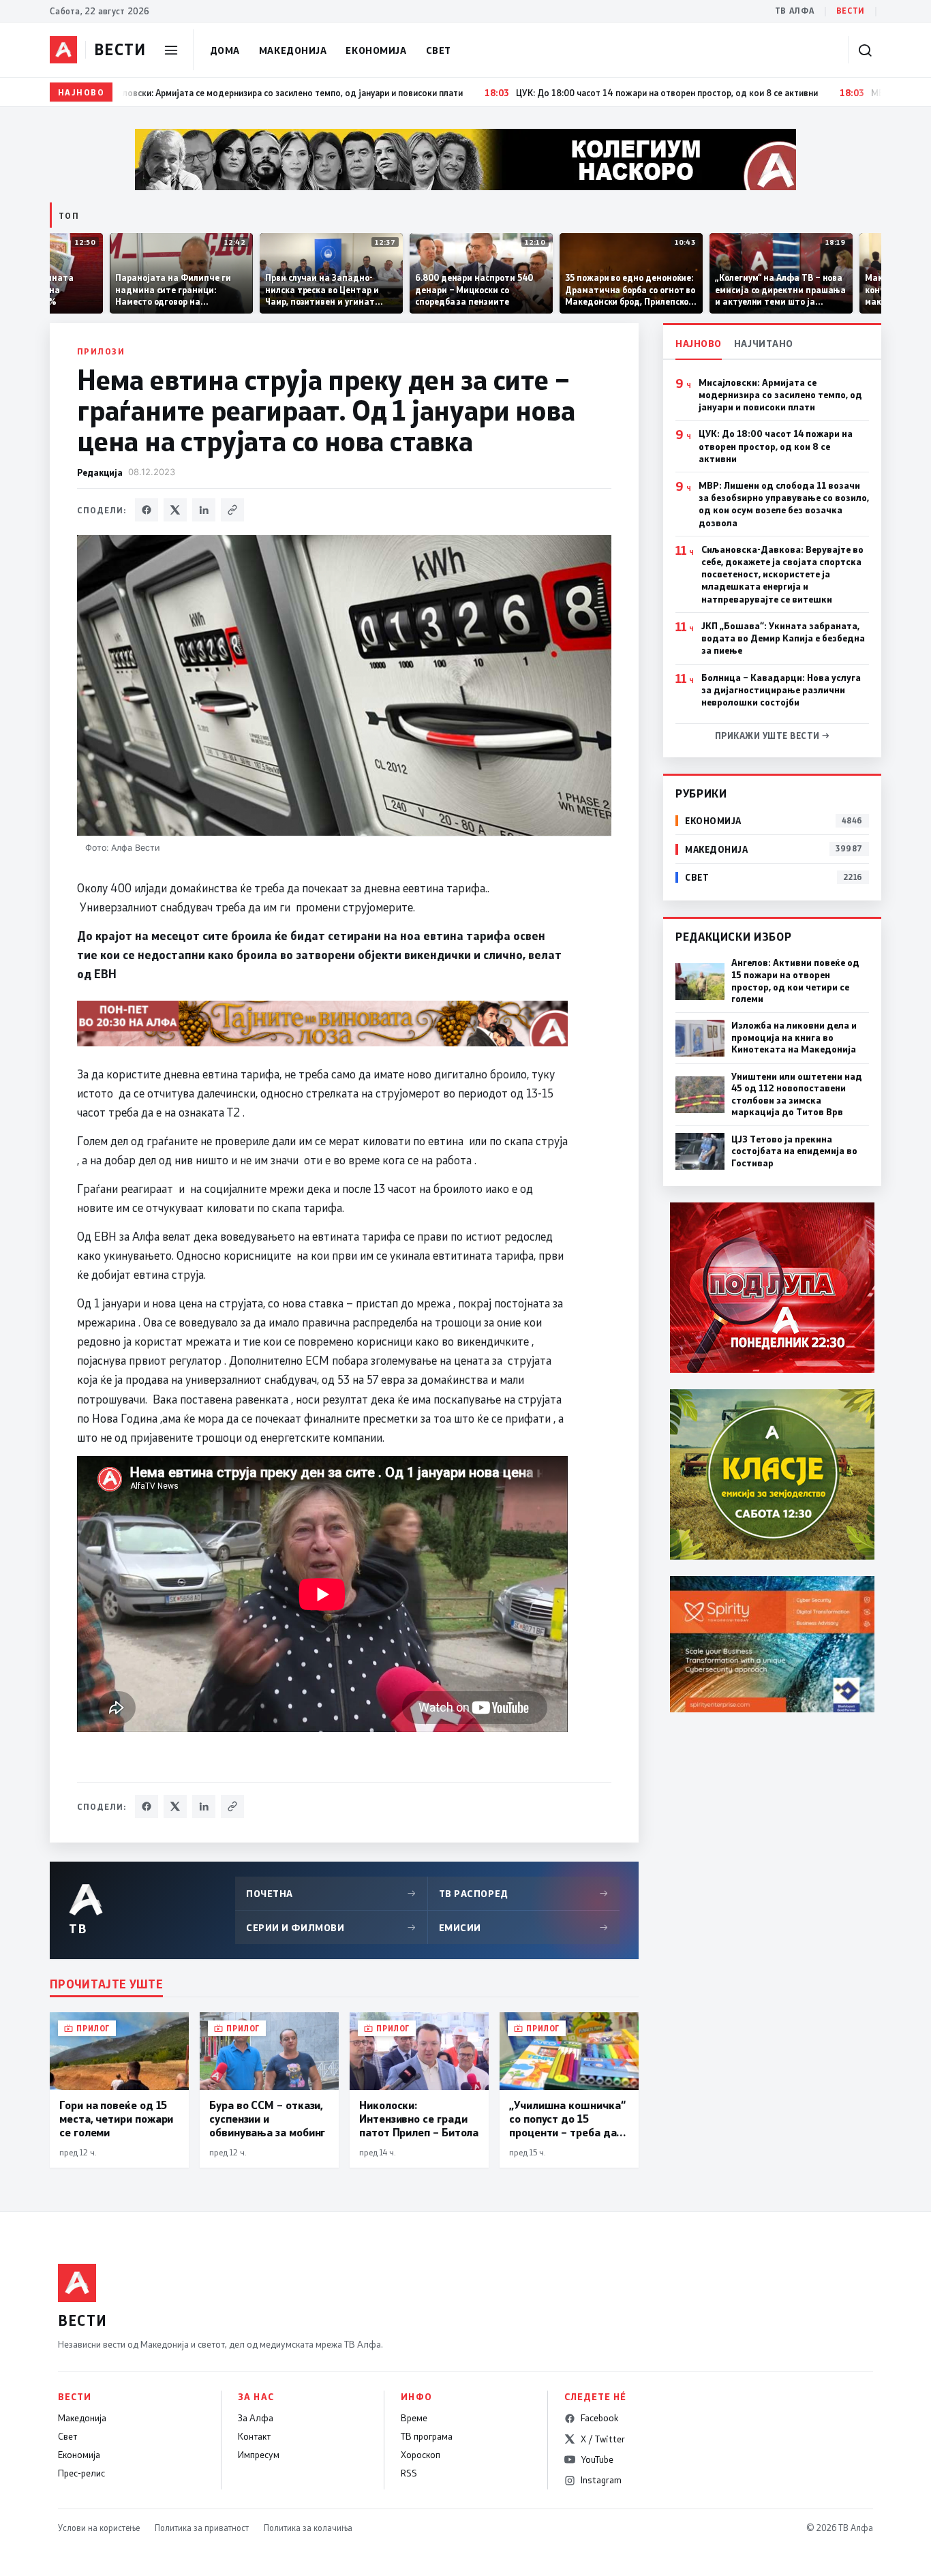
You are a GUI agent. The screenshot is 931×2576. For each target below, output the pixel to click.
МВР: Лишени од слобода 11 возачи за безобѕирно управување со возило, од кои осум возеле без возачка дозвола (784, 504)
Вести (851, 11)
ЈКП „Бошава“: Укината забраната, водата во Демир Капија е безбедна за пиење (783, 638)
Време (414, 2418)
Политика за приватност (202, 2528)
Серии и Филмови (331, 1927)
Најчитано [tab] (764, 343)
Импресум (259, 2455)
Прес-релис (81, 2473)
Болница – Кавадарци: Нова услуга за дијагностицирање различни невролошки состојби (781, 690)
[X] (175, 510)
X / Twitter (603, 2439)
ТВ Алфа (795, 11)
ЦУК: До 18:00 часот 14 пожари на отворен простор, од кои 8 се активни (776, 446)
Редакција (100, 472)
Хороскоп (421, 2455)
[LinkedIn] (204, 510)
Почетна (331, 1893)
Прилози (101, 351)
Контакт (254, 2436)
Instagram (601, 2480)
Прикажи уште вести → (773, 736)
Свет (439, 50)
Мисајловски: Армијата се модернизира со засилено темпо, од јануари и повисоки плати (780, 395)
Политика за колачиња (308, 2528)
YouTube (597, 2459)
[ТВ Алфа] (63, 50)
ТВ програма (427, 2436)
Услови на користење (99, 2528)
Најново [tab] (699, 343)
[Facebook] (147, 510)
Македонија (293, 50)
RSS (409, 2473)
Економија (376, 50)
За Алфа (256, 2418)
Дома (225, 50)
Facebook (599, 2418)
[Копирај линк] (232, 510)
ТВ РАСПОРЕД (524, 1893)
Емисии (524, 1927)
